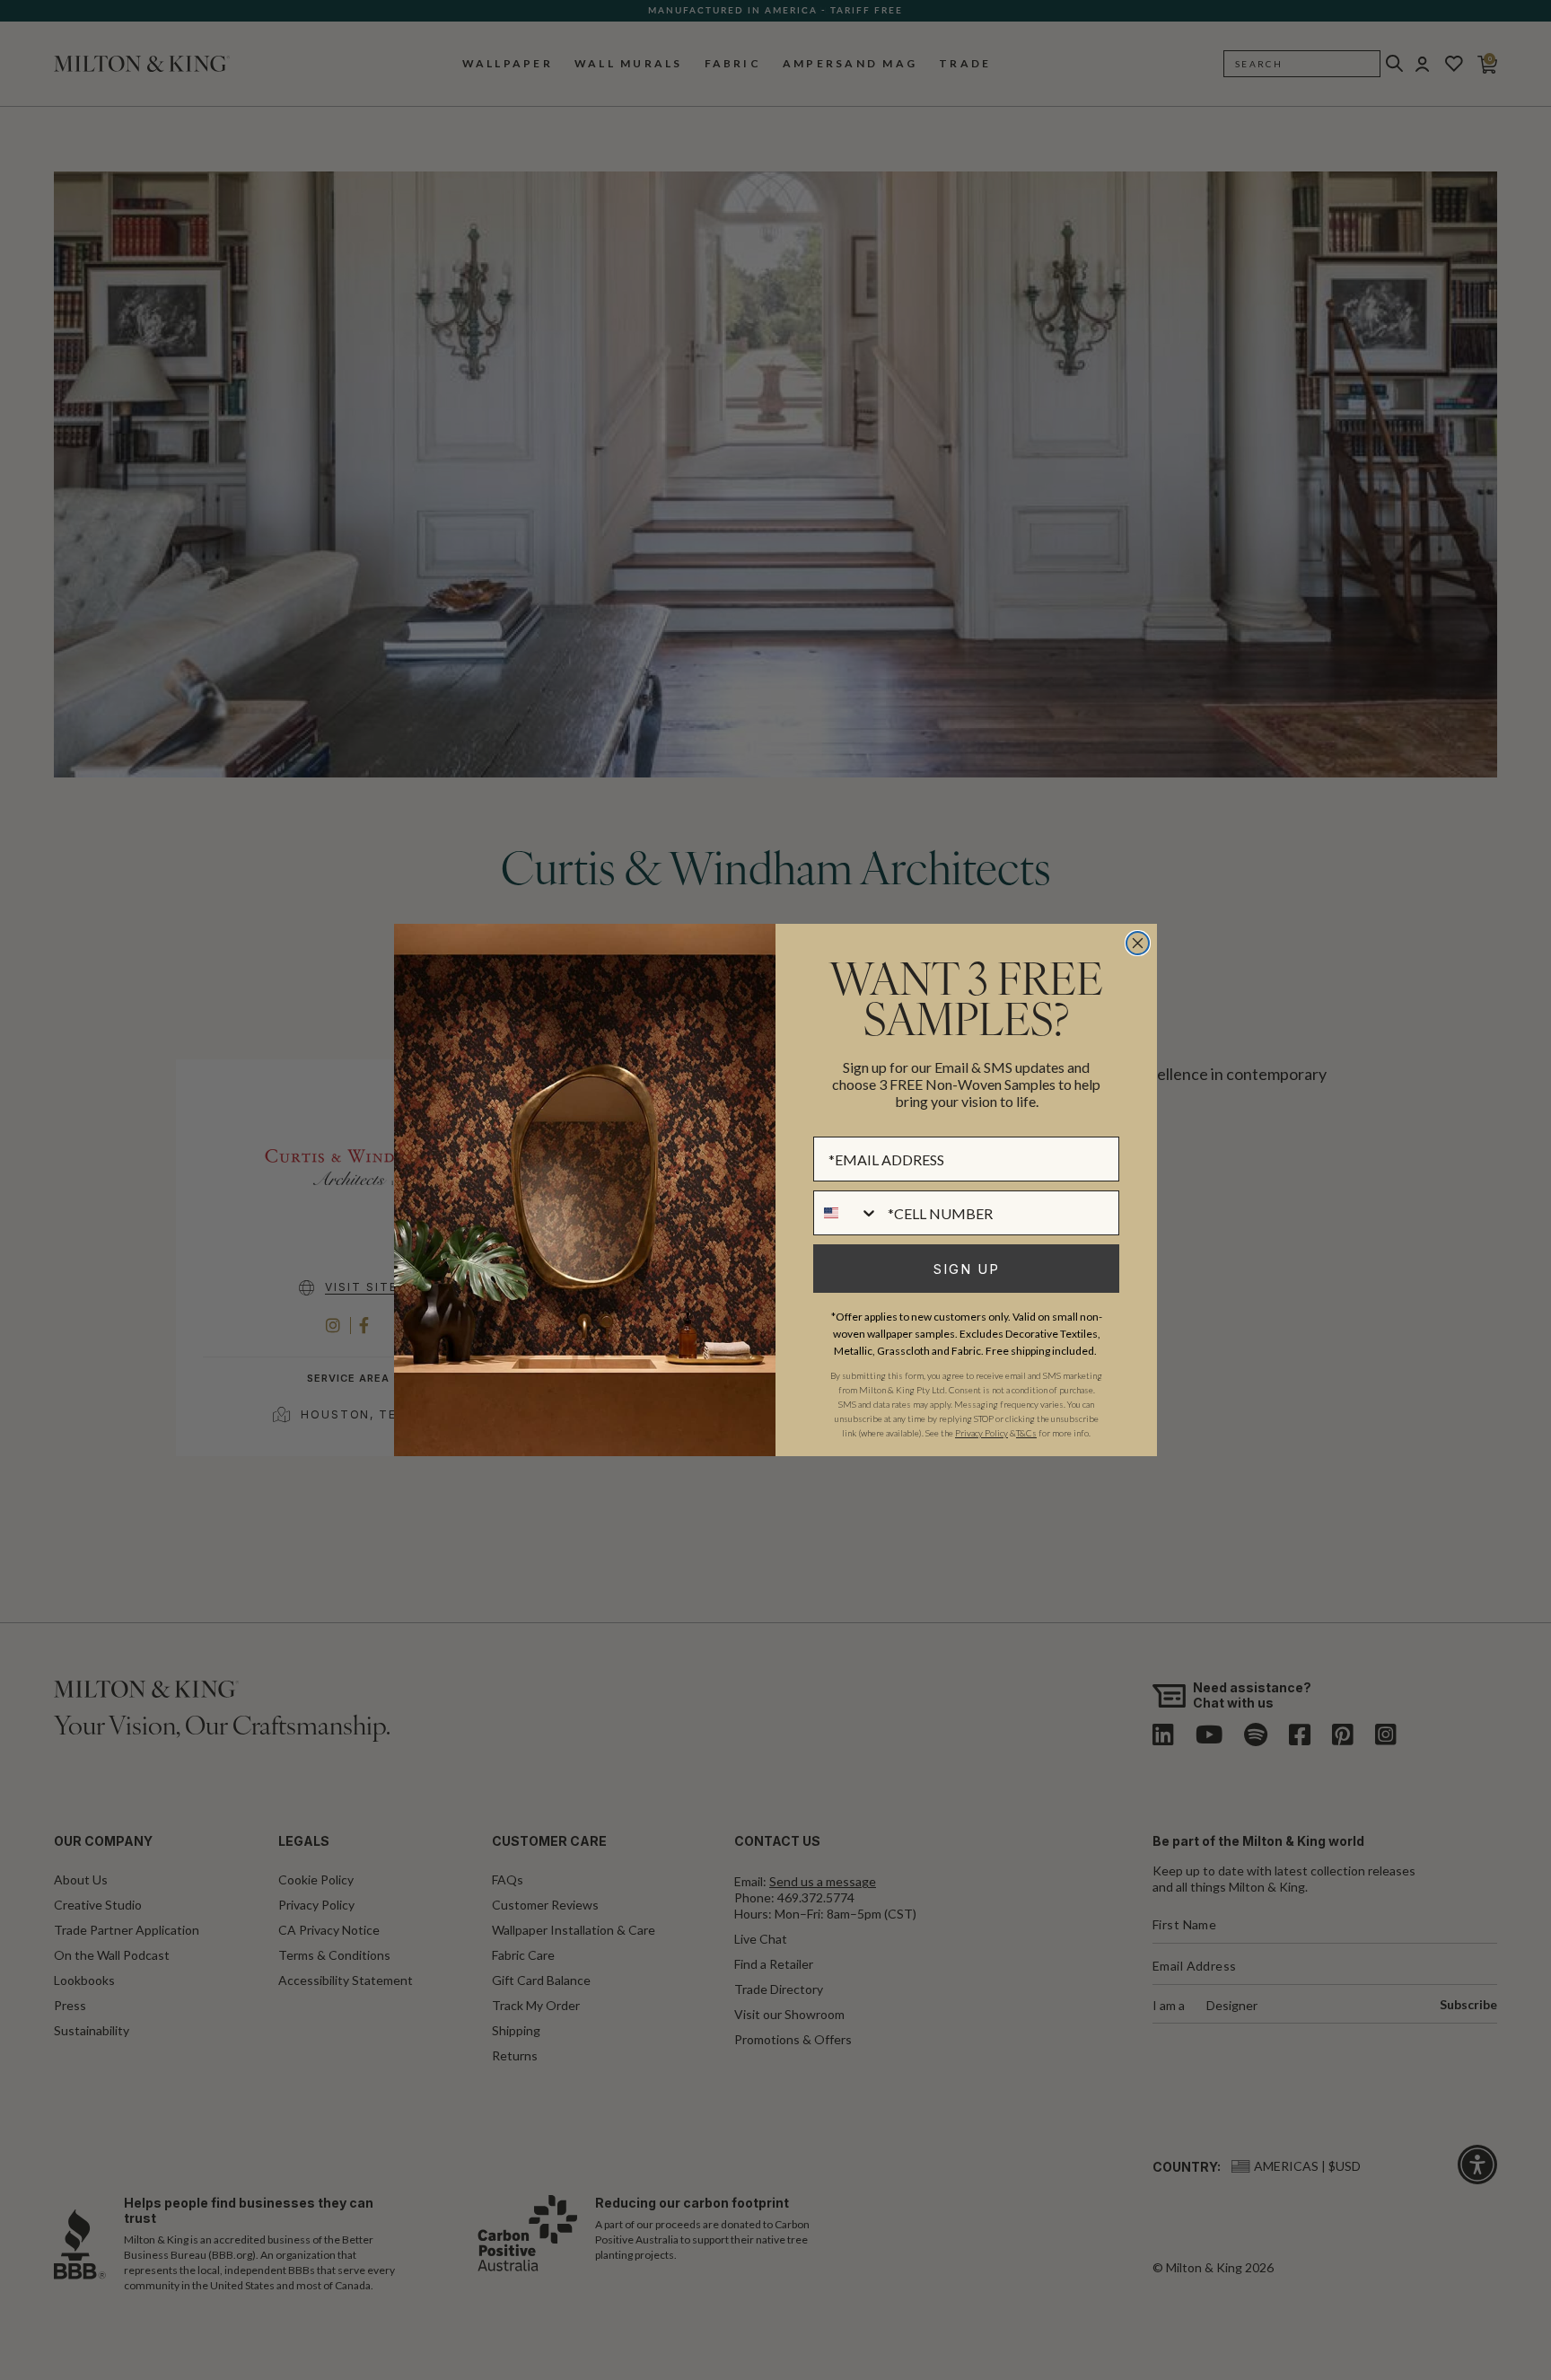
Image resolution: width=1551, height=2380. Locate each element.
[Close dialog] (1138, 943)
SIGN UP (967, 1269)
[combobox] (846, 1213)
